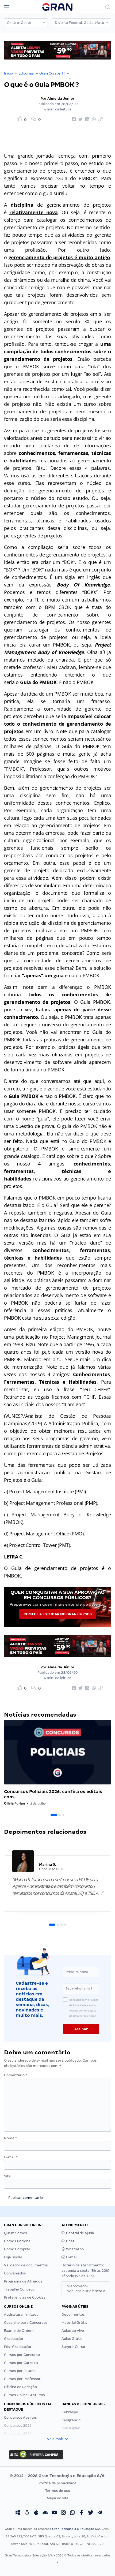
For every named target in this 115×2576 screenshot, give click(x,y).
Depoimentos (73, 2315)
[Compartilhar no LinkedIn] (86, 120)
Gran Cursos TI (52, 73)
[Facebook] (82, 2513)
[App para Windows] (18, 2513)
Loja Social (13, 2257)
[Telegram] (100, 2513)
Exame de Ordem (19, 2331)
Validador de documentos (26, 2265)
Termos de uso (58, 2491)
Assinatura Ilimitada (21, 2315)
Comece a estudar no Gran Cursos (58, 1614)
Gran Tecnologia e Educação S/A (76, 2529)
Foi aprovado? (85, 2289)
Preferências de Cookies (25, 2297)
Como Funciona (17, 2241)
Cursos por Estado (20, 2371)
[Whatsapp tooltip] (72, 2513)
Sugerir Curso (73, 2347)
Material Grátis (74, 2323)
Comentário (16, 2075)
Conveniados (15, 2273)
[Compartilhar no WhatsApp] (93, 120)
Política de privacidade (57, 2483)
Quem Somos (16, 2233)
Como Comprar (17, 2249)
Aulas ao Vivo (73, 2331)
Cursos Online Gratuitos (24, 2395)
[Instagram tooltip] (63, 2513)
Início (8, 73)
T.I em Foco (80, 73)
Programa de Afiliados (23, 2281)
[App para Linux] (27, 2513)
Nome (10, 2138)
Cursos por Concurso (22, 2355)
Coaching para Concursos (26, 2323)
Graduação (14, 2339)
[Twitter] (91, 2513)
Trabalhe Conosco (19, 2289)
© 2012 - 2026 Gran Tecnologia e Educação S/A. (57, 2476)
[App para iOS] (36, 2513)
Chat (70, 2241)
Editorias (26, 73)
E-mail (11, 2157)
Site (7, 2176)
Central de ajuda (80, 2233)
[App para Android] (45, 2513)
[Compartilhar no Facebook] (73, 120)
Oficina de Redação (20, 2387)
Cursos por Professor (22, 2379)
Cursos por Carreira (21, 2363)
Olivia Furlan (14, 1803)
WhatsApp (74, 2249)
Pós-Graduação (18, 2347)
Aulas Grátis (72, 2339)
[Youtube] (54, 2513)
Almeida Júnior (61, 99)
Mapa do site (58, 2498)
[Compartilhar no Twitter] (80, 120)
